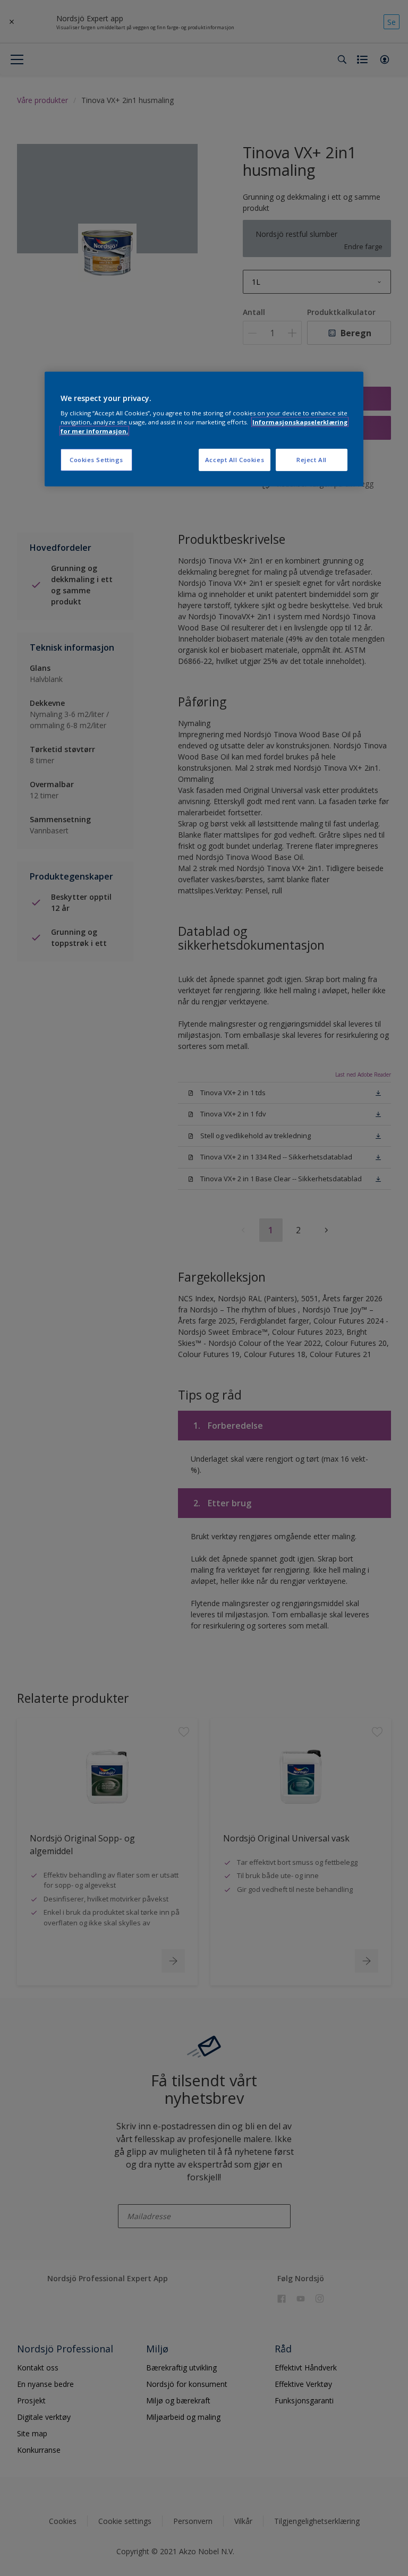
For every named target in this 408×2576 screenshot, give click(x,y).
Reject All (312, 460)
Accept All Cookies (235, 460)
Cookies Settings (96, 460)
